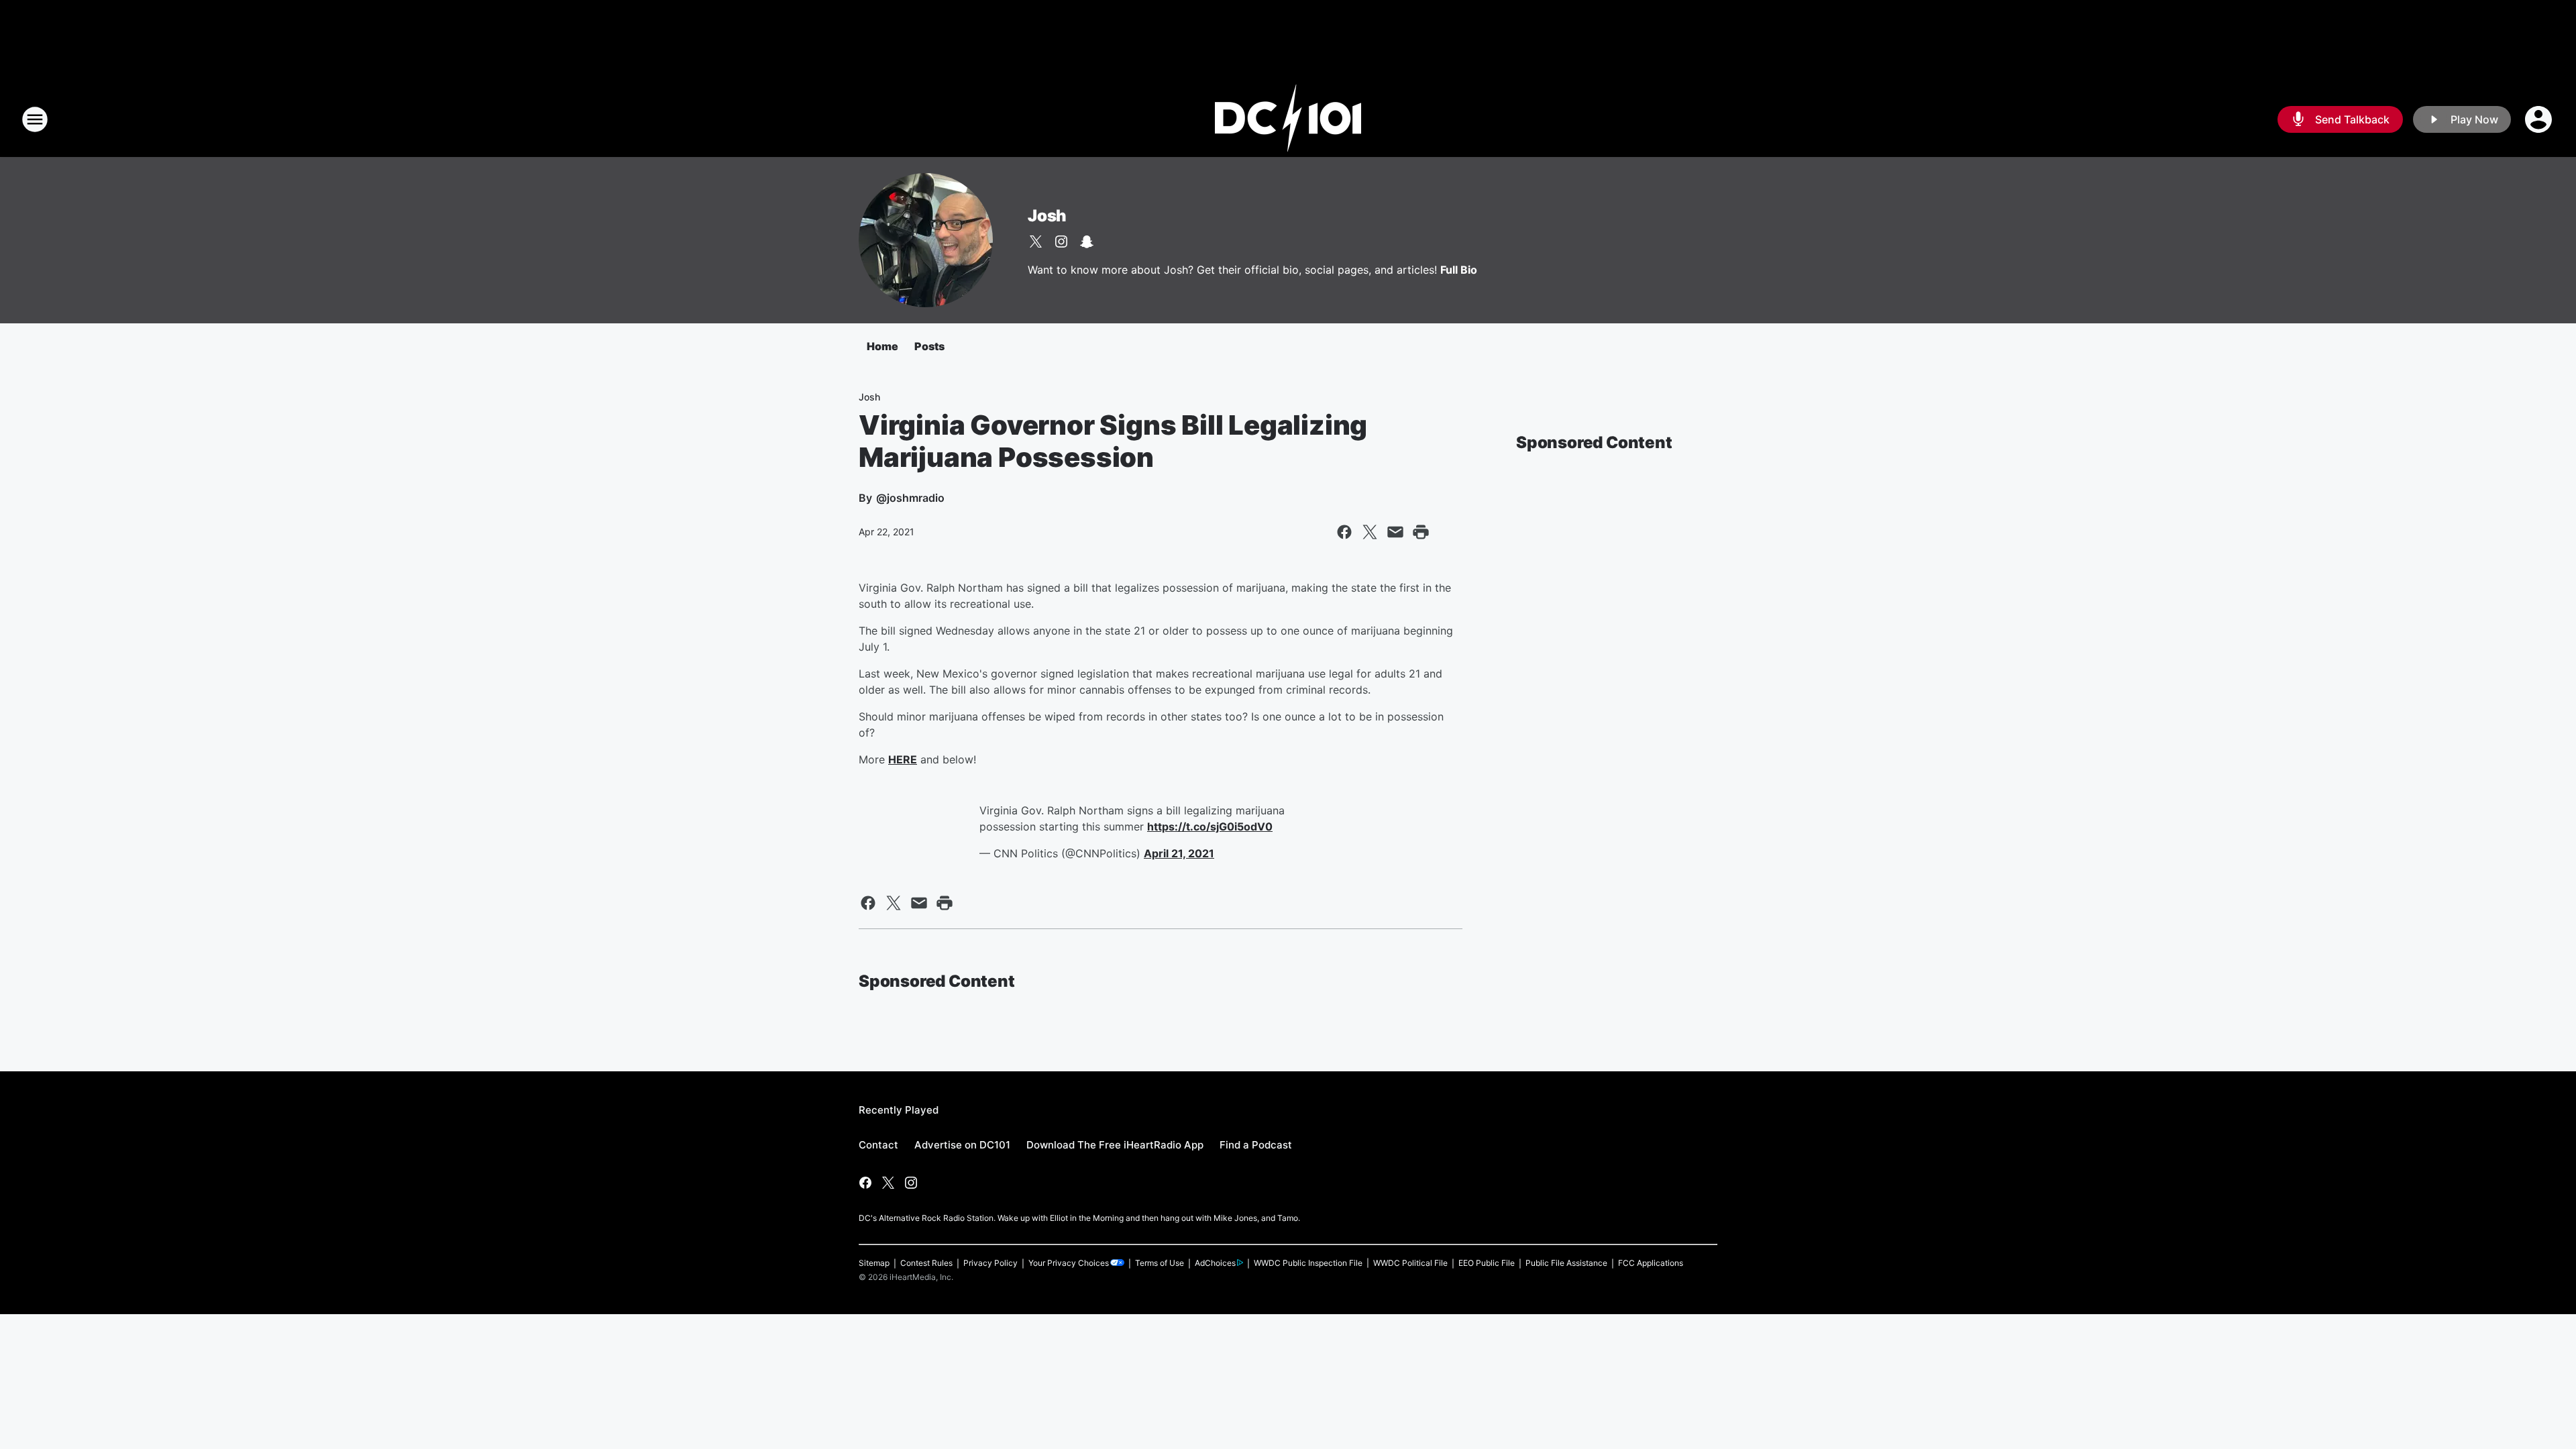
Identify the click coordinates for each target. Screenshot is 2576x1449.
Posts (929, 346)
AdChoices (1215, 1263)
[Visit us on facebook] (865, 1183)
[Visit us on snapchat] (1087, 241)
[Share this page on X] (1370, 532)
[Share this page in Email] (1395, 532)
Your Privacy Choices (1069, 1263)
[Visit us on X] (1036, 241)
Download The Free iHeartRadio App (1115, 1145)
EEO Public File (1487, 1263)
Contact (878, 1145)
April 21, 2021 (1179, 853)
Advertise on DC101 (962, 1145)
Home (882, 346)
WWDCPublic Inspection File (1308, 1263)
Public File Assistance (1566, 1263)
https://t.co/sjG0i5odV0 (1210, 826)
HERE (903, 759)
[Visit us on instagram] (1061, 241)
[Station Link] (1288, 119)
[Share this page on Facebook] (1344, 532)
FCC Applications (1651, 1263)
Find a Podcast (1256, 1145)
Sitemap (874, 1263)
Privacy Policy (990, 1263)
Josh (1047, 216)
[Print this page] (1421, 532)
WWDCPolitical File (1410, 1263)
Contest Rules (926, 1263)
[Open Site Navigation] (35, 119)
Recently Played (899, 1110)
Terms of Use (1160, 1263)
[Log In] (2540, 119)
